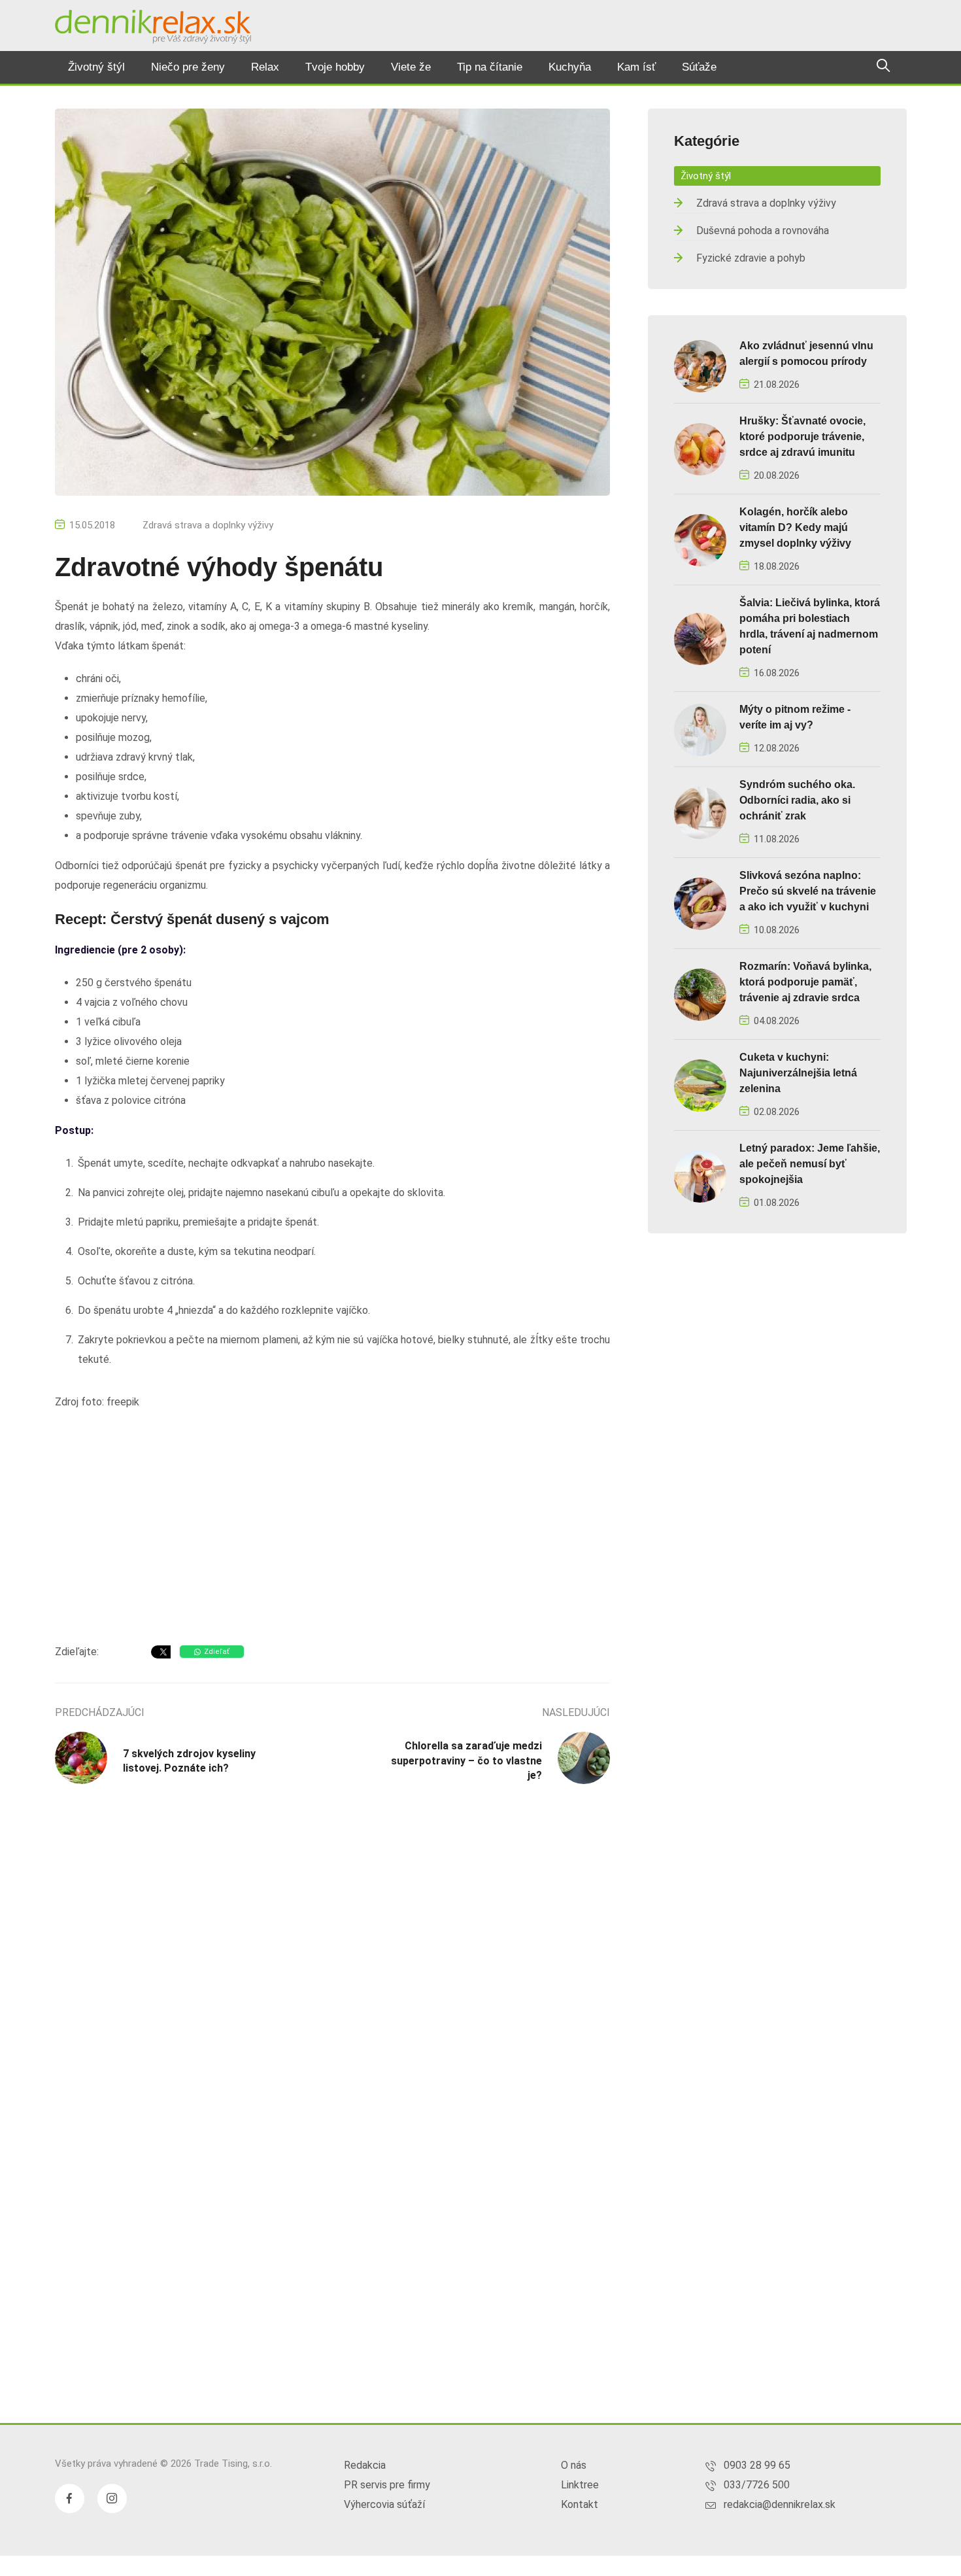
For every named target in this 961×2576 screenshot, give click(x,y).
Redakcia (365, 2465)
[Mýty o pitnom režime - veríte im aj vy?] (700, 729)
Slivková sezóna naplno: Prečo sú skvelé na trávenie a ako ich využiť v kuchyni (808, 891)
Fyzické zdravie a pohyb (751, 258)
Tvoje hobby (335, 67)
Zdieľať (217, 1652)
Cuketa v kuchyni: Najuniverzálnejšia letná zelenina (798, 1073)
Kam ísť (636, 67)
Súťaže (699, 67)
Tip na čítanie (490, 67)
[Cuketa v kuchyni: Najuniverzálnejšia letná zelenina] (700, 1085)
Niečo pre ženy (188, 67)
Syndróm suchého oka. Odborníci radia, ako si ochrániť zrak (797, 800)
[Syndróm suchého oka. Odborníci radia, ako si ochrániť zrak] (700, 812)
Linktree (580, 2485)
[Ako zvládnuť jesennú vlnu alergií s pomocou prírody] (700, 365)
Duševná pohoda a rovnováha (763, 231)
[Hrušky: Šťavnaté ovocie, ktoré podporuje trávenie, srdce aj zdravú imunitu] (700, 448)
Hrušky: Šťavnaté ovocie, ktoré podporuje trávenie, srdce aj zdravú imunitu (802, 437)
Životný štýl (96, 67)
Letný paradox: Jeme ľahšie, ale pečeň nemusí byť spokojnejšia (810, 1164)
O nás (574, 2465)
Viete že (411, 67)
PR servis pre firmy (387, 2485)
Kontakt (580, 2504)
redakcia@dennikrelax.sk (780, 2504)
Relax (265, 67)
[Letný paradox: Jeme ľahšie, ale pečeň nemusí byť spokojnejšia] (700, 1176)
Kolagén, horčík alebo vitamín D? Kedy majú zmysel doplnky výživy (795, 527)
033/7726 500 (757, 2485)
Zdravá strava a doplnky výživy (208, 525)
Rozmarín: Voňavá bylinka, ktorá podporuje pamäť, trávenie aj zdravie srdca (805, 982)
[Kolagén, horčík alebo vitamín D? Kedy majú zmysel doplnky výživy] (700, 539)
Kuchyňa (570, 67)
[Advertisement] (332, 1530)
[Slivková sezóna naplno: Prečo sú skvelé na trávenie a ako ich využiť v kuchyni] (700, 903)
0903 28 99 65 (757, 2465)
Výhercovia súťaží (384, 2504)
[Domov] (153, 27)
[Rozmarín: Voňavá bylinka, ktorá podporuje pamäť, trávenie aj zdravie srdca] (700, 994)
